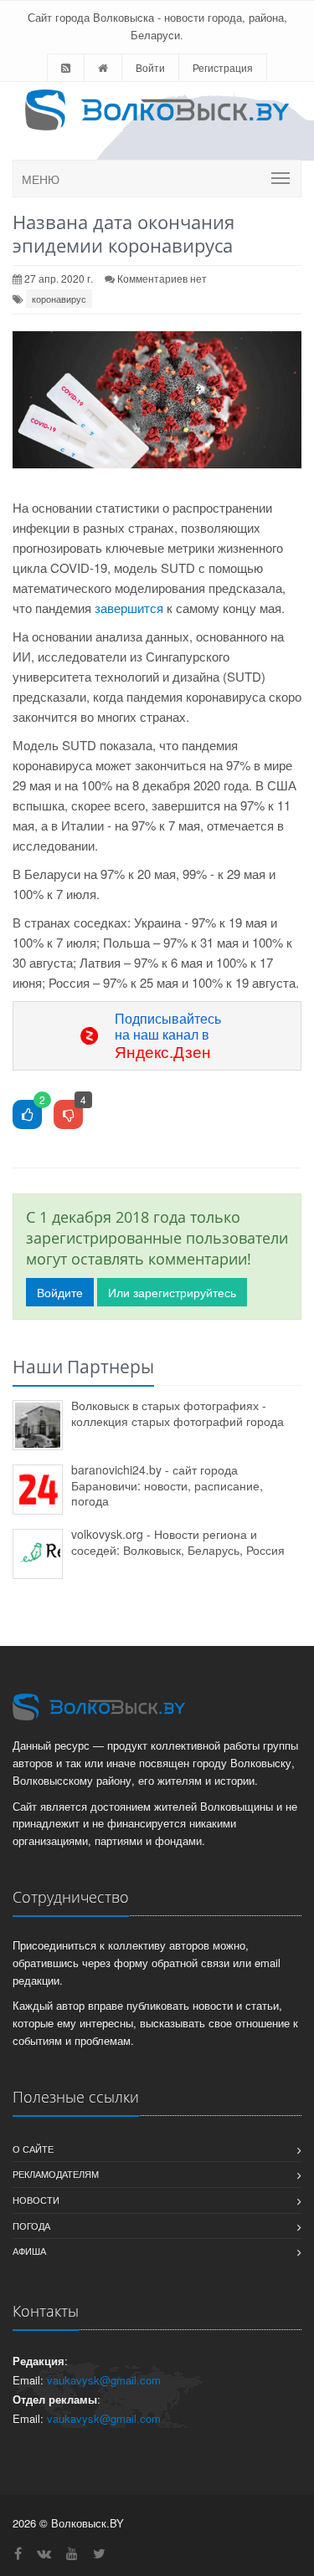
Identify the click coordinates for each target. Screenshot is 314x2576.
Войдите (60, 1292)
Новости (36, 2200)
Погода (31, 2226)
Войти (150, 67)
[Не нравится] (68, 1115)
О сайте (33, 2149)
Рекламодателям (56, 2174)
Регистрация (223, 67)
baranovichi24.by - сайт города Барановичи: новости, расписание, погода (167, 1485)
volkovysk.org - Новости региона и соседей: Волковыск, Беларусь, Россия (178, 1542)
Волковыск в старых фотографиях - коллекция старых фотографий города (178, 1413)
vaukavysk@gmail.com (104, 2380)
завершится (129, 608)
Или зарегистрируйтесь (172, 1292)
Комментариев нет (162, 278)
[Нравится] (27, 1115)
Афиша (29, 2251)
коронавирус (59, 299)
